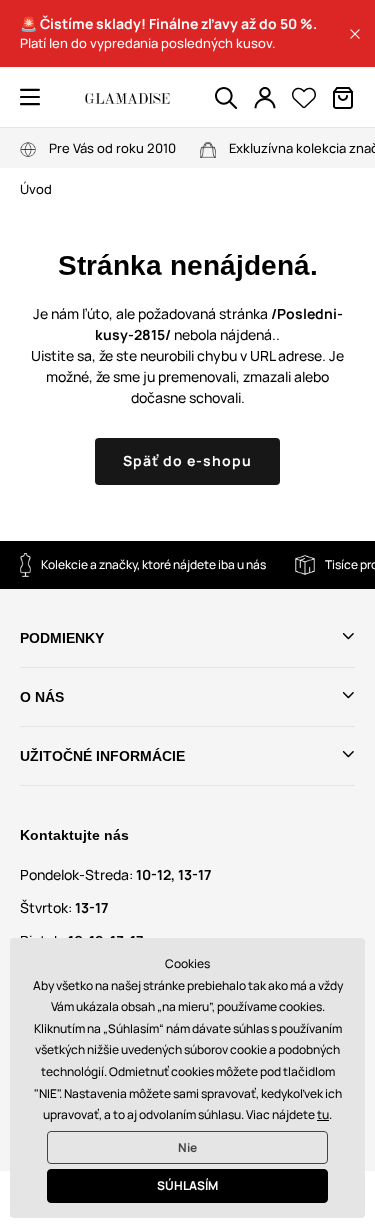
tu (323, 1114)
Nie (187, 1147)
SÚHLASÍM (187, 1185)
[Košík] (343, 98)
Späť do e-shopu (187, 460)
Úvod (36, 189)
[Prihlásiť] (265, 98)
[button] (355, 34)
